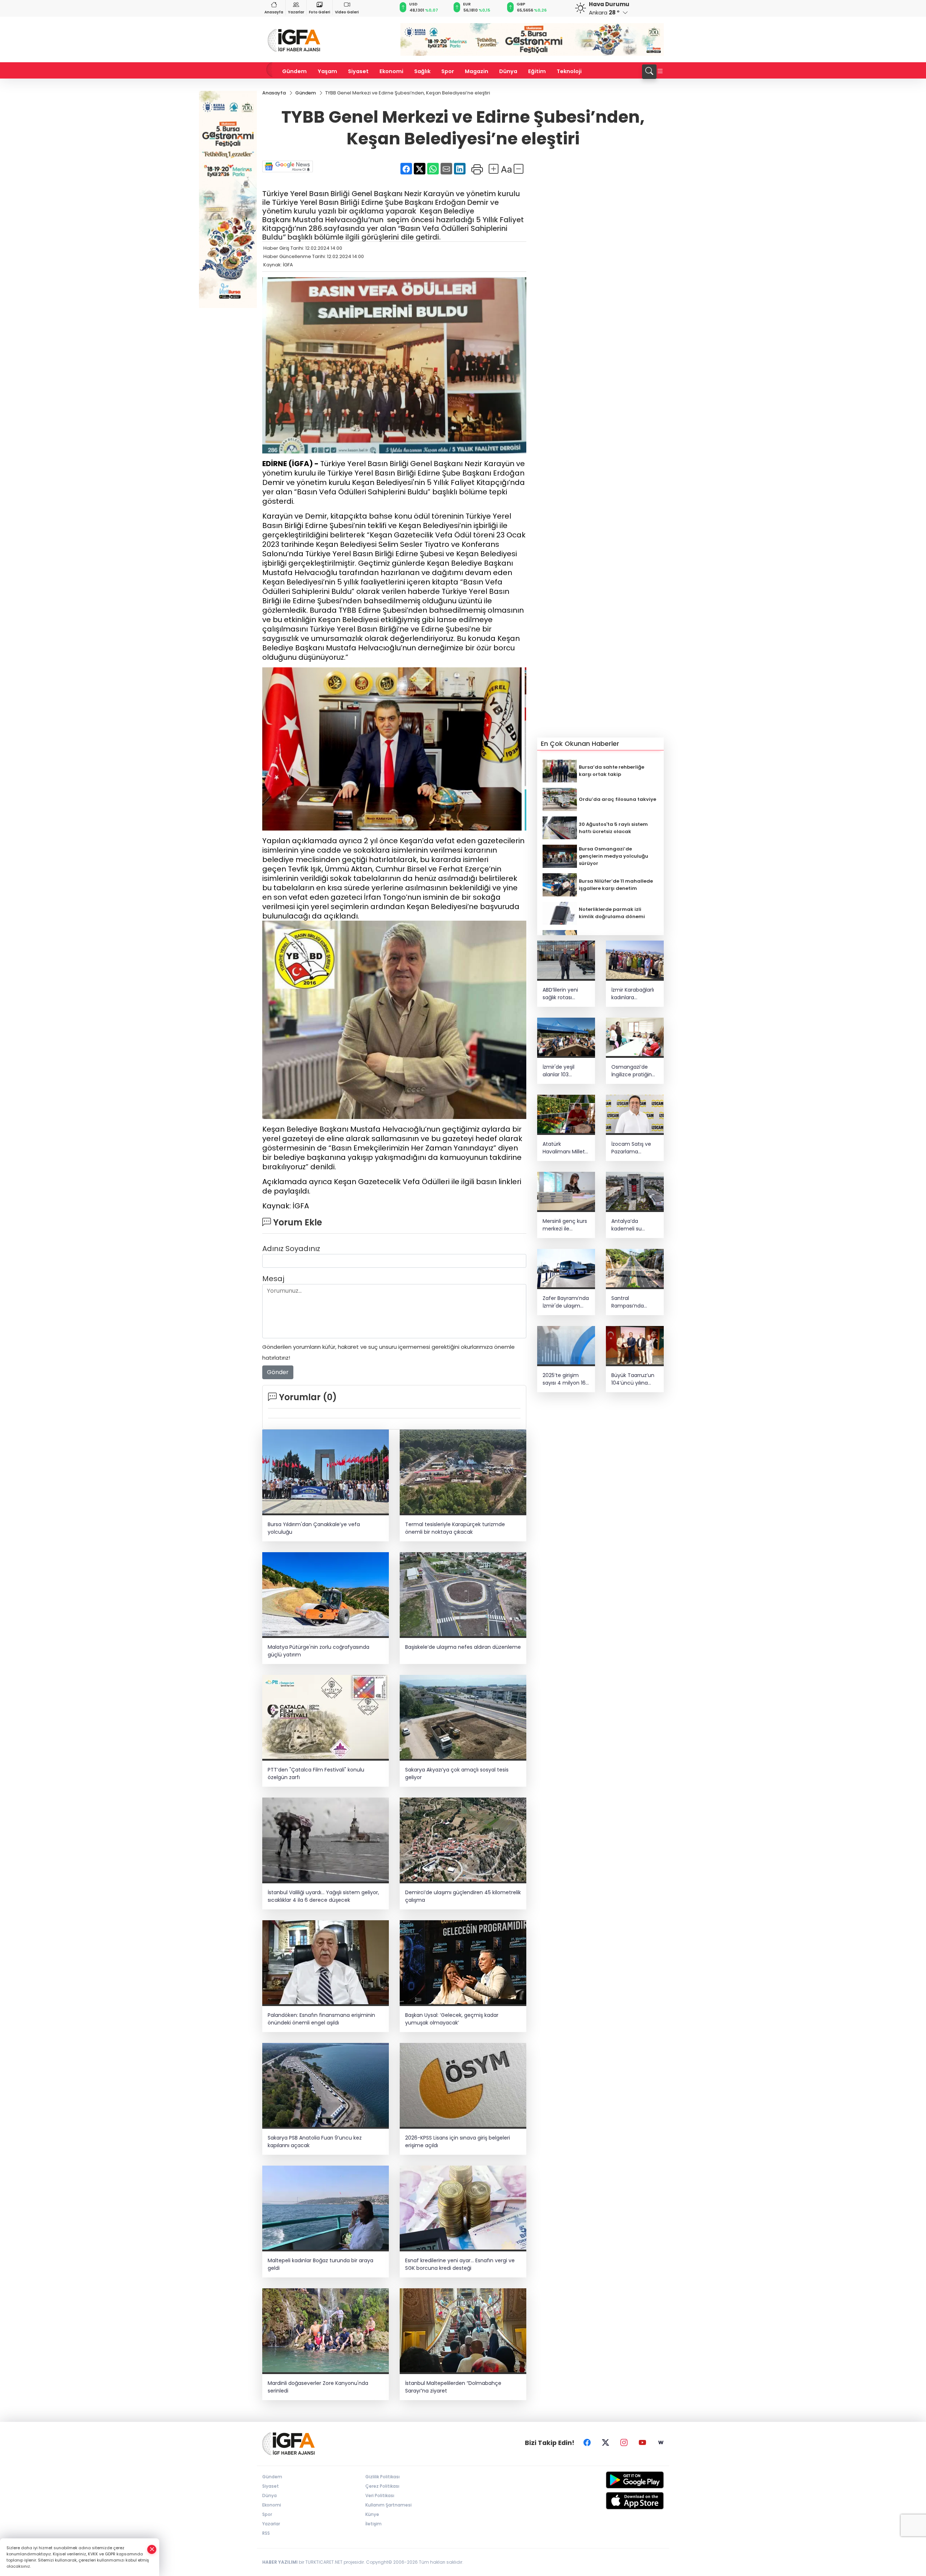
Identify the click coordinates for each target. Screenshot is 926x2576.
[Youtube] (642, 2443)
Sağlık (422, 71)
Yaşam (327, 71)
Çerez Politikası (382, 2486)
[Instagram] (624, 2443)
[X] (606, 2443)
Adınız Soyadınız (291, 1249)
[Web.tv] (661, 2443)
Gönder (278, 1372)
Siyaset (358, 71)
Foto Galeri (320, 12)
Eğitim (537, 71)
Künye (372, 2514)
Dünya (508, 71)
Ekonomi (391, 71)
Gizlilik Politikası (383, 2477)
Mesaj (273, 1279)
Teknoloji (569, 71)
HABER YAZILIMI (280, 2562)
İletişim (373, 2524)
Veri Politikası (380, 2495)
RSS (266, 2533)
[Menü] (660, 72)
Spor (448, 71)
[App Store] (618, 2501)
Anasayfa (274, 12)
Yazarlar (296, 12)
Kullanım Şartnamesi (388, 2505)
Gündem (294, 71)
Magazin (477, 71)
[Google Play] (618, 2480)
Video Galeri (347, 12)
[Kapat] (152, 2549)
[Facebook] (587, 2443)
